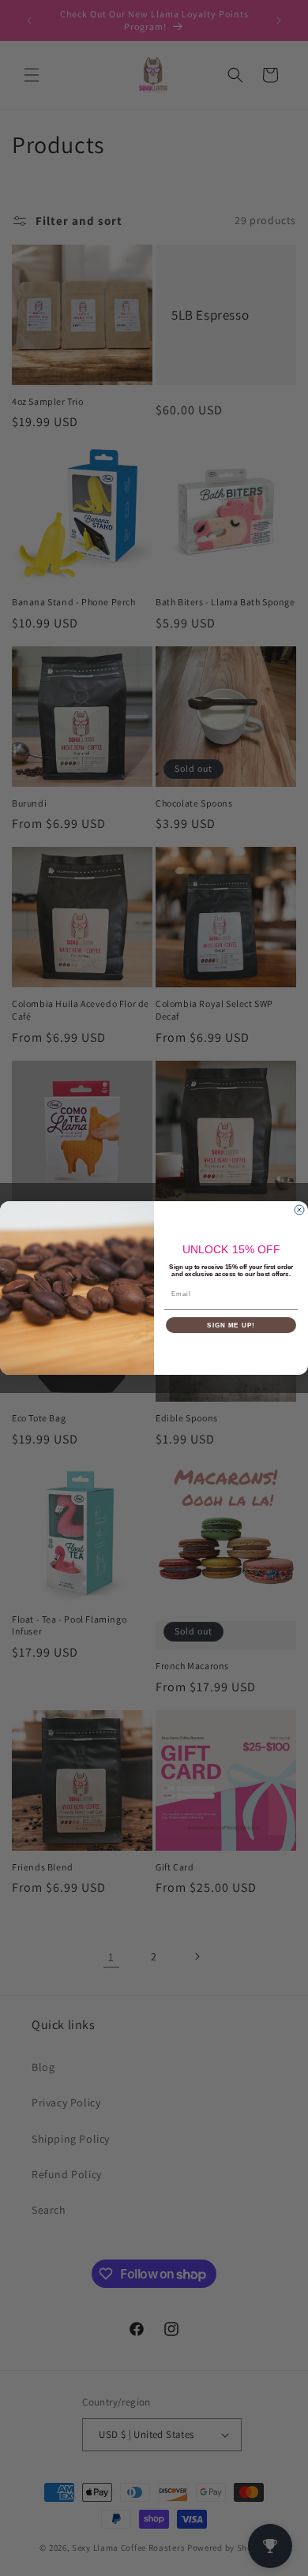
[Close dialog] (299, 1210)
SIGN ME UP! (231, 1325)
